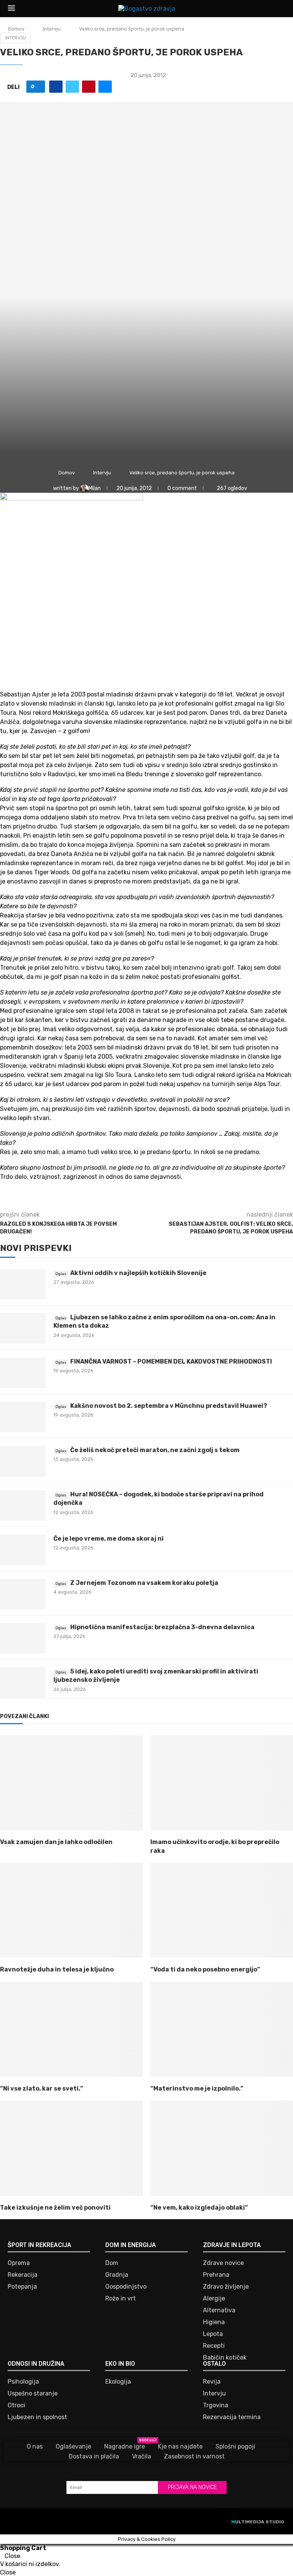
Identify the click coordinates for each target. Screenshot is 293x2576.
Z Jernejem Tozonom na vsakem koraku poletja (144, 1583)
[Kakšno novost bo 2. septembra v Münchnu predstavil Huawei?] (23, 1417)
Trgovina (216, 2405)
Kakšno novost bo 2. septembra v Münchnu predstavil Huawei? (169, 1406)
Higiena (214, 2322)
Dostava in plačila (94, 2456)
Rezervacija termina (232, 2417)
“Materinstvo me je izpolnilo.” (197, 2088)
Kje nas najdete (180, 2446)
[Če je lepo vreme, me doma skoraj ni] (23, 1550)
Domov (16, 29)
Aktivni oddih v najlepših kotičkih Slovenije (138, 1273)
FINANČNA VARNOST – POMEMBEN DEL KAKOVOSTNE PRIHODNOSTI (171, 1361)
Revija (212, 2382)
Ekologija (118, 2382)
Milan (95, 488)
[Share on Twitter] (72, 87)
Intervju (52, 29)
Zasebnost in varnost (194, 2456)
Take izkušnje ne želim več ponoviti (55, 2208)
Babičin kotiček (225, 2358)
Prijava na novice (192, 2487)
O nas (35, 2446)
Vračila (142, 2456)
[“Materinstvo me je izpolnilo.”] (222, 2029)
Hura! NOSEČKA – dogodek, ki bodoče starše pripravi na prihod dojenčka (159, 1498)
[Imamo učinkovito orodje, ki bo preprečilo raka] (222, 1783)
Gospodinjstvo (126, 2287)
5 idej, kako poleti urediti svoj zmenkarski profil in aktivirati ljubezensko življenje (156, 1676)
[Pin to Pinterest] (89, 87)
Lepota (213, 2334)
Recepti (214, 2346)
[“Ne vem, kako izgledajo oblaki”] (222, 2148)
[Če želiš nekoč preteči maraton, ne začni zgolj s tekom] (23, 1461)
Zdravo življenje (226, 2287)
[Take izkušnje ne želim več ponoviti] (71, 2148)
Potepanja (22, 2287)
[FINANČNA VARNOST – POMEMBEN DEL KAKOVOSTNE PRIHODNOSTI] (23, 1373)
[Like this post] (38, 87)
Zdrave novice (223, 2263)
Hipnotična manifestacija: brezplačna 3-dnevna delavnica (162, 1627)
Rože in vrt (121, 2299)
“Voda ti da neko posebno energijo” (205, 1969)
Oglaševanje (73, 2446)
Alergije (214, 2299)
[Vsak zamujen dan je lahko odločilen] (71, 1783)
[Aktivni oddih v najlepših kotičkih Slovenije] (23, 1284)
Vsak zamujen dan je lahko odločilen (56, 1842)
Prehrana (216, 2275)
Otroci (16, 2405)
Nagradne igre (125, 2446)
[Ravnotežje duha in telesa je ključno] (71, 1910)
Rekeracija (23, 2275)
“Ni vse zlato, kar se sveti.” (42, 2088)
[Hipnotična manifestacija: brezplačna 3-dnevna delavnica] (23, 1638)
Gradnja (117, 2275)
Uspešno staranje (33, 2394)
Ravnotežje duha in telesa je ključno (57, 1969)
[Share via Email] (105, 87)
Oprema (19, 2263)
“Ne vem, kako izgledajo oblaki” (199, 2208)
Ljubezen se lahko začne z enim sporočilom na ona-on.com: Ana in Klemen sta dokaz (164, 1321)
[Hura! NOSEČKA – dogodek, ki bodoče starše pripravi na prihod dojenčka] (23, 1506)
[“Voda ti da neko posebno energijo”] (222, 1910)
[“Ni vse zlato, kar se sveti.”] (71, 2029)
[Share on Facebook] (56, 87)
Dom (112, 2263)
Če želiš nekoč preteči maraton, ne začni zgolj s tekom (155, 1450)
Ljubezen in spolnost (37, 2417)
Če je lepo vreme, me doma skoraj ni (109, 1539)
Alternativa (219, 2310)
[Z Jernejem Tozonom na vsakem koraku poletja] (23, 1594)
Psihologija (23, 2382)
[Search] (281, 9)
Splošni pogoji (235, 2446)
